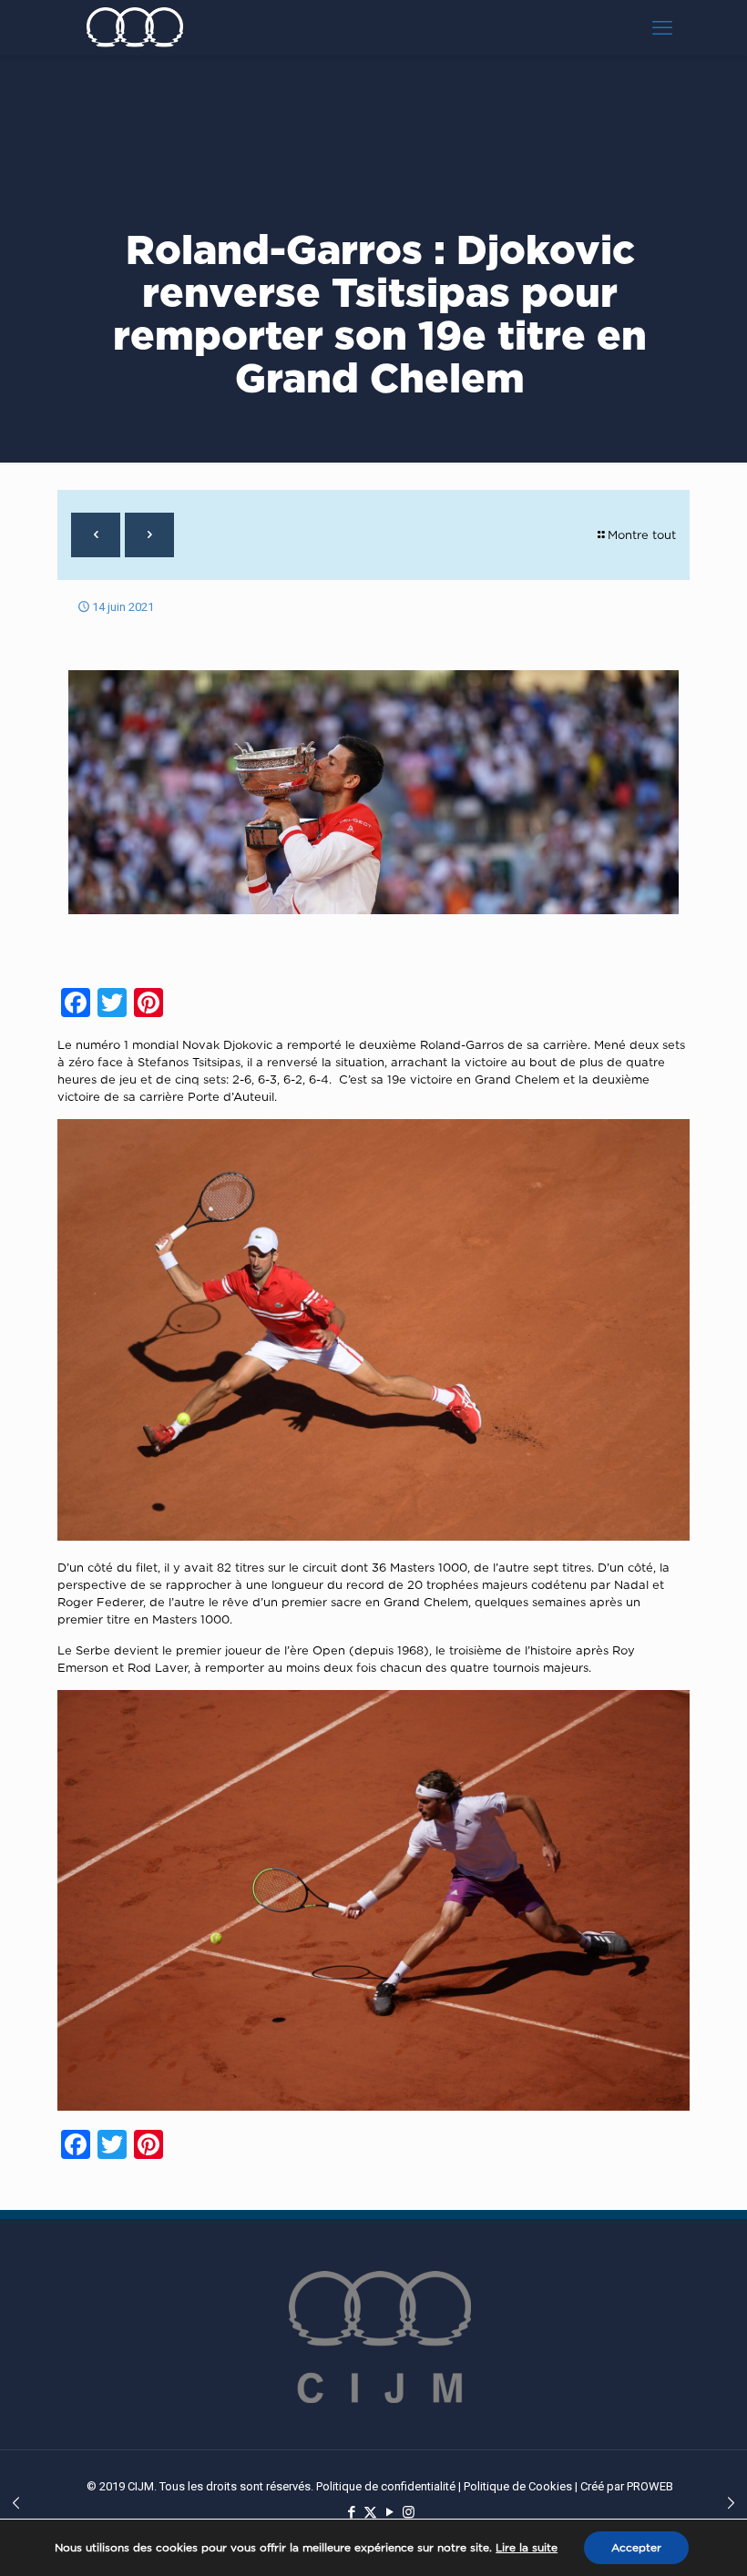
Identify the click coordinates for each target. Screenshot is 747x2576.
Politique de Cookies (518, 2486)
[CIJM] (135, 27)
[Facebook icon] (351, 2512)
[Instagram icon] (409, 2512)
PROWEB (650, 2486)
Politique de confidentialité (386, 2486)
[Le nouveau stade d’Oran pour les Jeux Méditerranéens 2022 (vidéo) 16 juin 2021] (731, 2503)
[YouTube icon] (389, 2512)
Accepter (636, 2547)
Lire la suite (527, 2547)
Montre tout (642, 535)
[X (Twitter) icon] (370, 2512)
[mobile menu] (662, 27)
